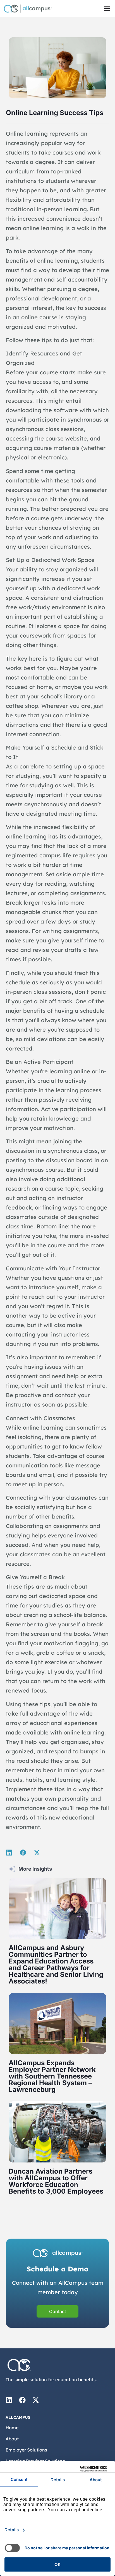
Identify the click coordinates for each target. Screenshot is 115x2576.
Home (12, 2428)
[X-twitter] (36, 2400)
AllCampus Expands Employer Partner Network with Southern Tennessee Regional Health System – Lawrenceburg (52, 2076)
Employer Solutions (26, 2450)
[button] (107, 8)
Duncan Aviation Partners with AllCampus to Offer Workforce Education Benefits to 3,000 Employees (56, 2181)
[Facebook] (22, 2400)
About (12, 2439)
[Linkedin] (9, 2400)
